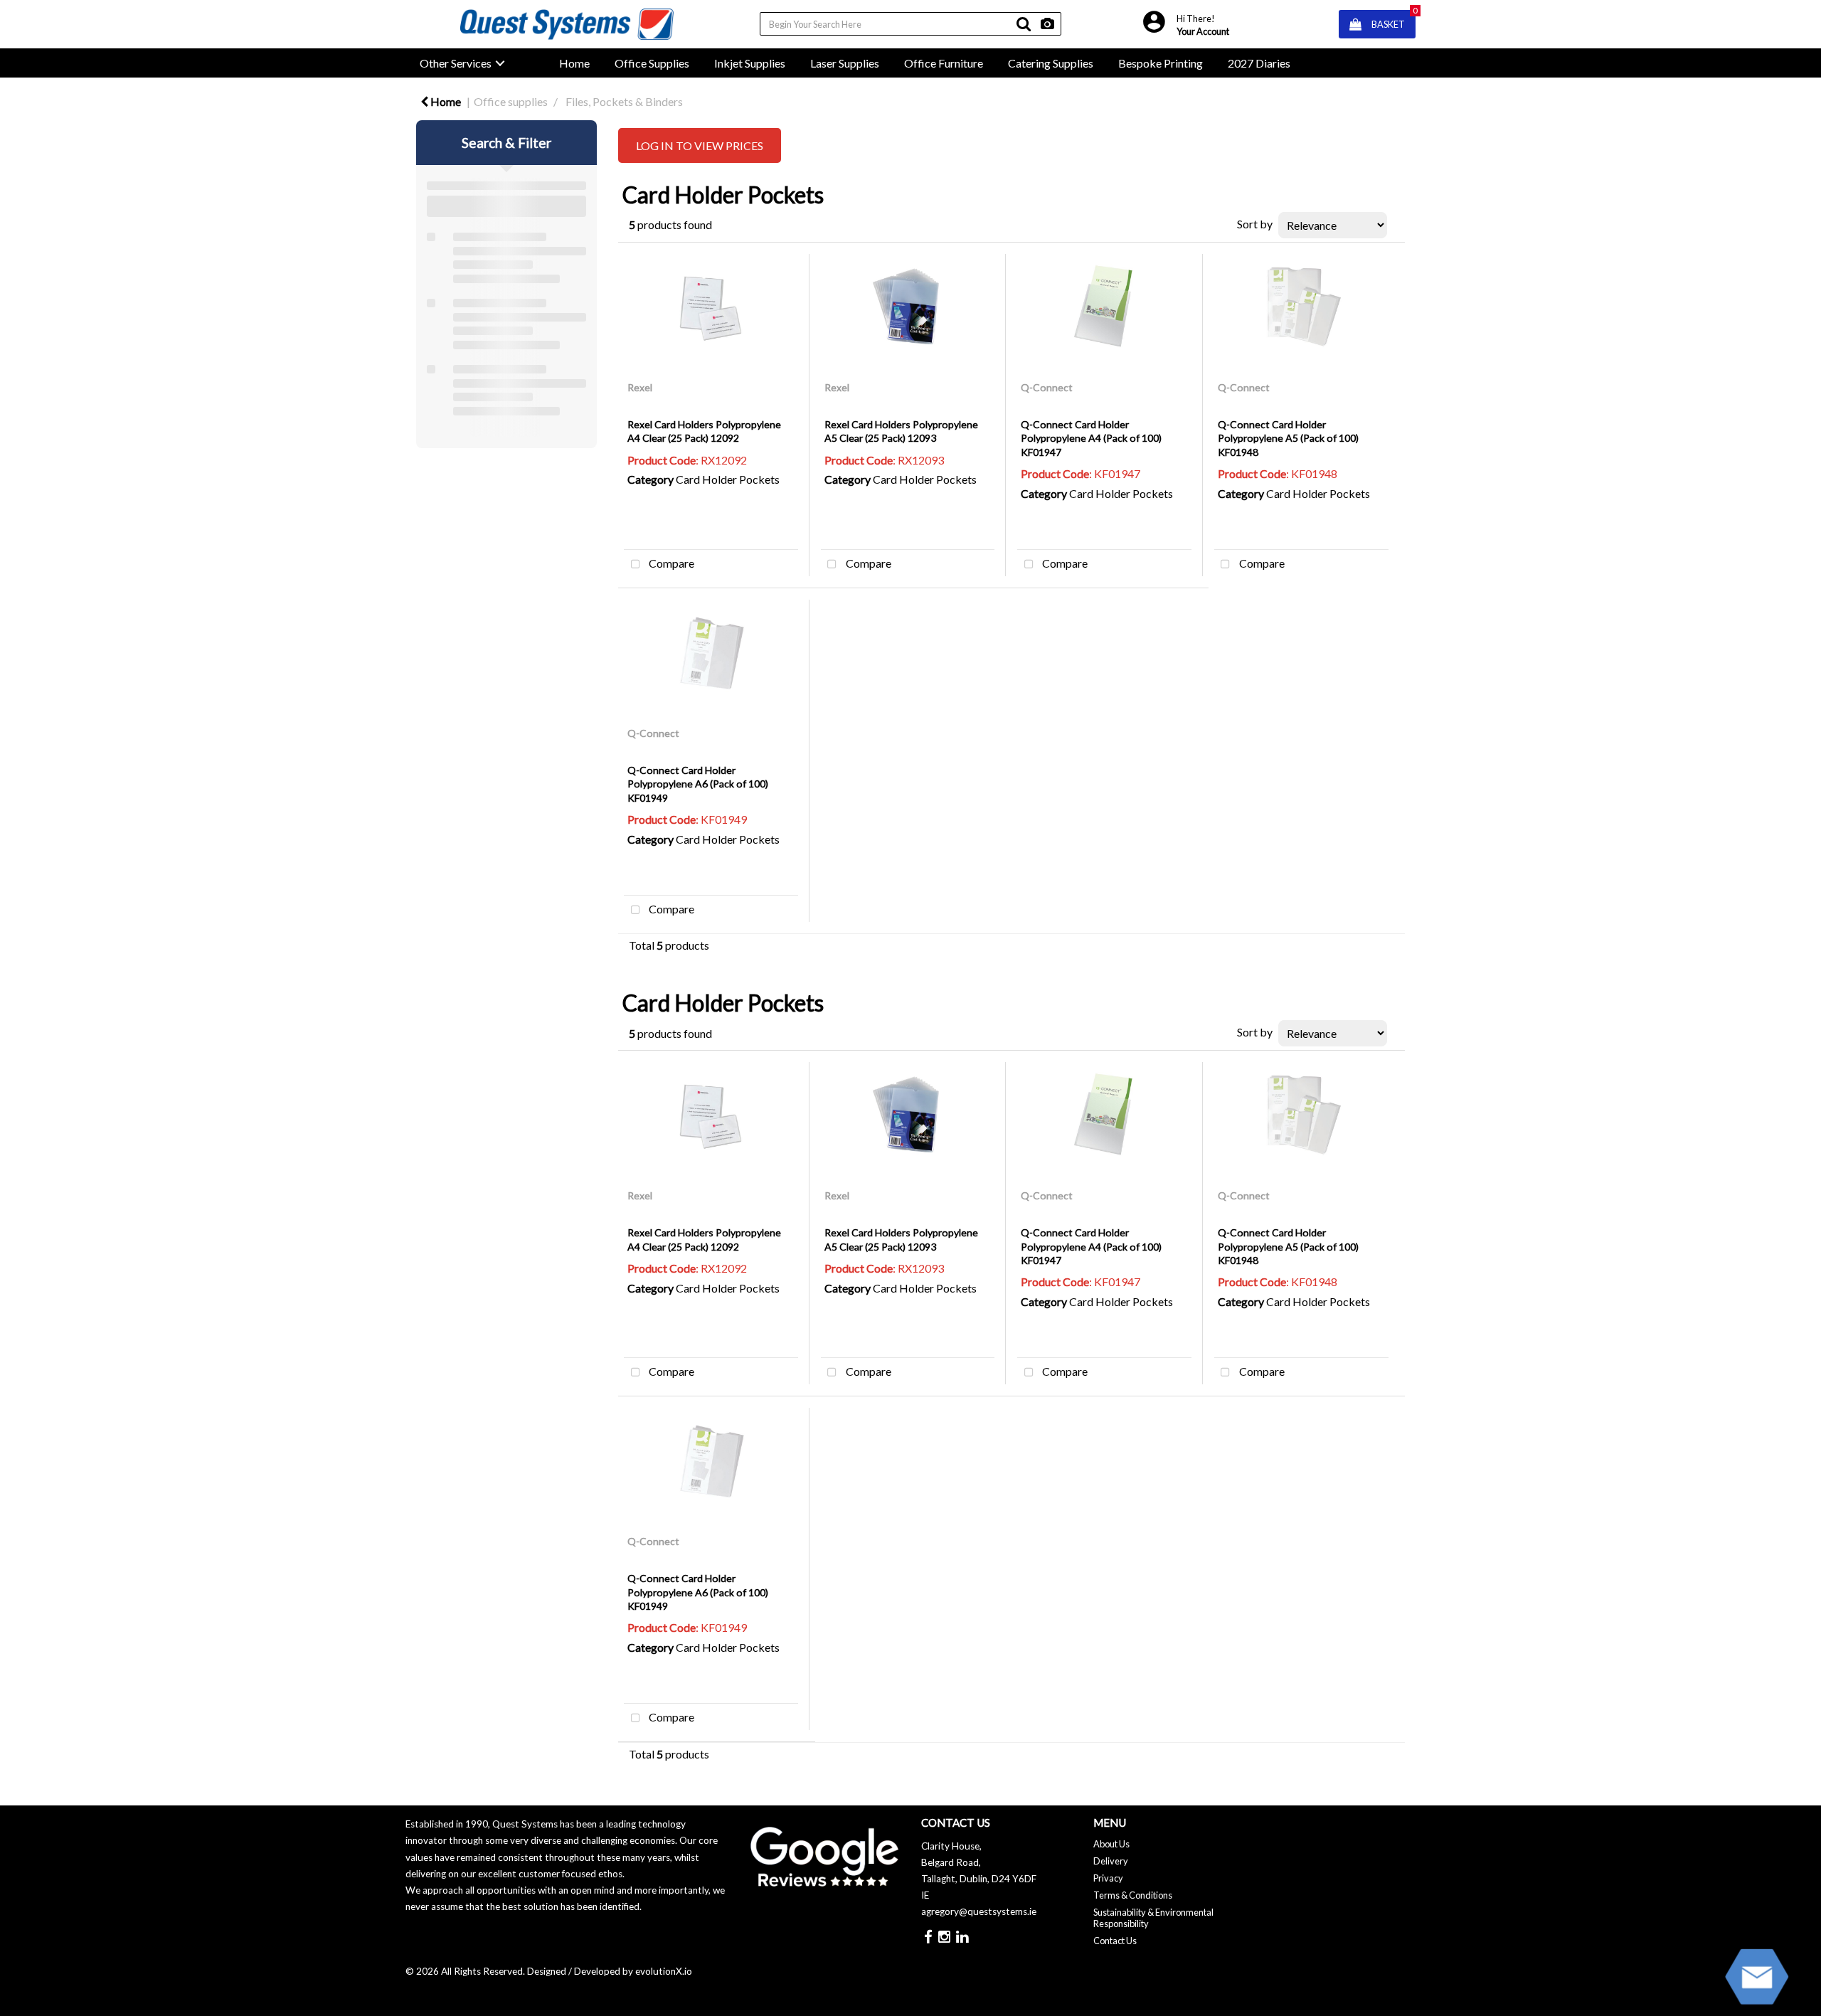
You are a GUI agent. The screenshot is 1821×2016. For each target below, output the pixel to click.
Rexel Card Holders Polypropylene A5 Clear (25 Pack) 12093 (901, 431)
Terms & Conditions (1133, 1895)
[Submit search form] (1024, 24)
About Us (1111, 1844)
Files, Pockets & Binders (624, 101)
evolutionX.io (664, 1971)
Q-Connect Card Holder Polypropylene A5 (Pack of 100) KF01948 (1288, 438)
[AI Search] (1047, 24)
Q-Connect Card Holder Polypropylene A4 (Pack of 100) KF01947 (1091, 438)
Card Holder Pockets (728, 479)
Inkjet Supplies (750, 63)
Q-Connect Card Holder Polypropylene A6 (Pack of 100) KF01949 (698, 784)
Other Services (456, 63)
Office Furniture (944, 63)
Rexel (640, 387)
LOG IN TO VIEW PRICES (700, 145)
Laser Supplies (845, 63)
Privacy (1108, 1878)
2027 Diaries (1259, 63)
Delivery (1111, 1861)
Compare (670, 563)
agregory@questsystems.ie (979, 1911)
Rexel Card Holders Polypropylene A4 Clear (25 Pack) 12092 (704, 431)
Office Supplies (652, 63)
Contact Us (1115, 1941)
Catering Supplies (1051, 63)
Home (574, 63)
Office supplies (511, 101)
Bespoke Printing (1161, 63)
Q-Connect (1047, 387)
